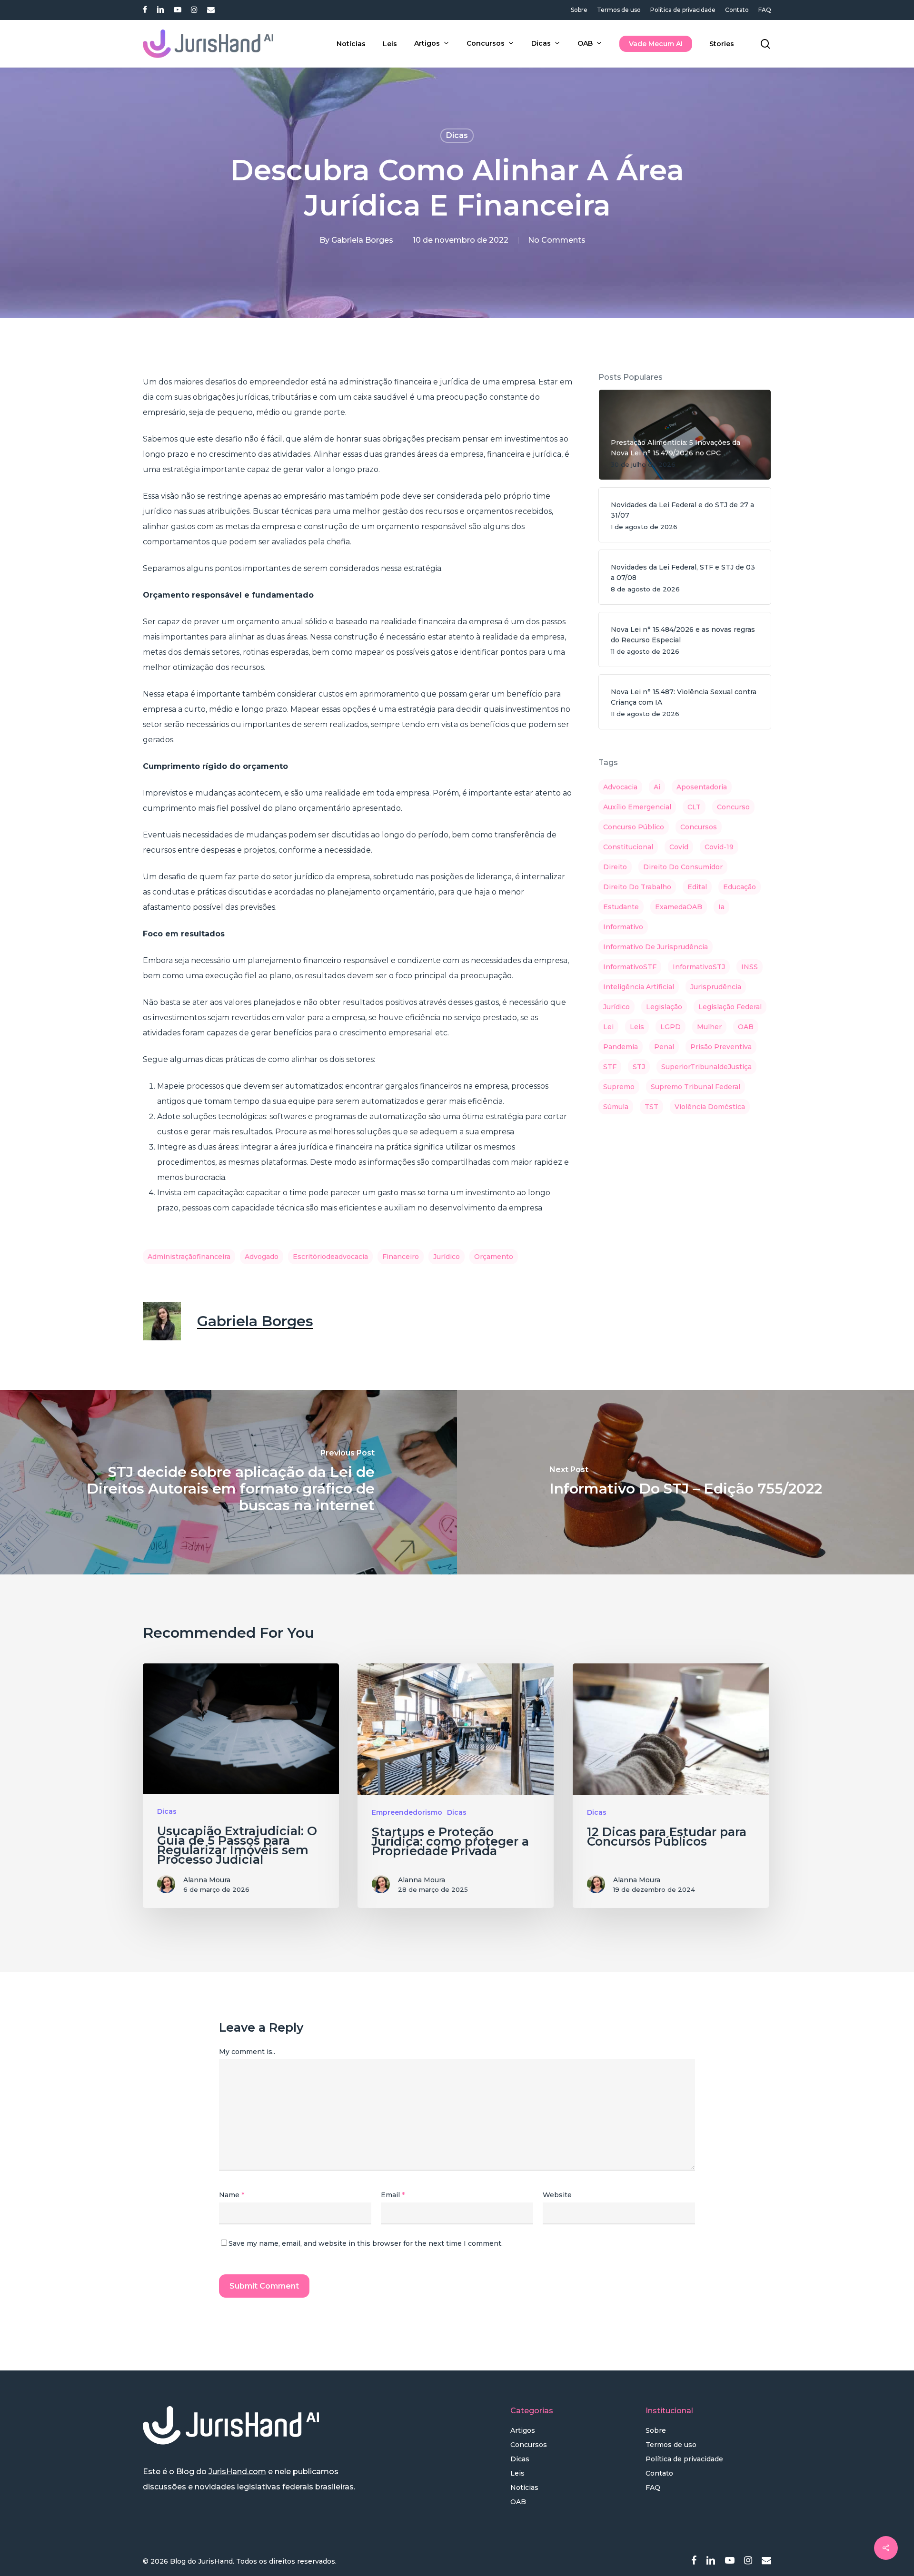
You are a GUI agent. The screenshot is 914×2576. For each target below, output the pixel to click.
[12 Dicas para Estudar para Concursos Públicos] (671, 1786)
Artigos (523, 2430)
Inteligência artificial (639, 987)
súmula (616, 1107)
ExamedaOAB (679, 907)
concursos (699, 827)
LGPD (671, 1027)
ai (657, 787)
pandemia (621, 1047)
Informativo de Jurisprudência (656, 947)
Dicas (457, 135)
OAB (746, 1027)
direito (615, 867)
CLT (694, 807)
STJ (639, 1067)
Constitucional (628, 847)
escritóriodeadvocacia (330, 1257)
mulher (709, 1027)
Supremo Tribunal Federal (695, 1087)
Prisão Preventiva (721, 1047)
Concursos (529, 2445)
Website (557, 2195)
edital (697, 887)
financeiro (401, 1257)
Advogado (262, 1257)
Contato (659, 2473)
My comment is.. (247, 2052)
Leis (517, 2473)
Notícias (524, 2488)
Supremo (619, 1087)
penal (664, 1047)
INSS (750, 967)
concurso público (634, 827)
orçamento (494, 1257)
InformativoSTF (630, 967)
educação (740, 887)
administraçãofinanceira (189, 1257)
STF (610, 1067)
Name (232, 2195)
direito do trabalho (637, 887)
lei (608, 1027)
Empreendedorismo (407, 1812)
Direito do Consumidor (683, 867)
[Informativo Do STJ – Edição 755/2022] (685, 1482)
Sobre (656, 2430)
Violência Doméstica (710, 1107)
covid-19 (719, 847)
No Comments (557, 240)
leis (637, 1027)
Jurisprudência (716, 987)
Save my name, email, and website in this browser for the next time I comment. (366, 2243)
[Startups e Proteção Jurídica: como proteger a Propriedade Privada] (456, 1786)
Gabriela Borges (362, 240)
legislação (664, 1007)
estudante (621, 907)
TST (651, 1107)
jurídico (447, 1257)
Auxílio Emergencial (637, 807)
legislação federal (730, 1007)
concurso (733, 807)
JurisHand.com (237, 2472)
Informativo (623, 927)
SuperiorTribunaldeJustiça (706, 1067)
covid (679, 847)
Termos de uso (671, 2445)
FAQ (653, 2488)
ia (721, 907)
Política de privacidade (684, 2459)
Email (393, 2195)
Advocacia (620, 787)
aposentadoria (702, 787)
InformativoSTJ (699, 967)
